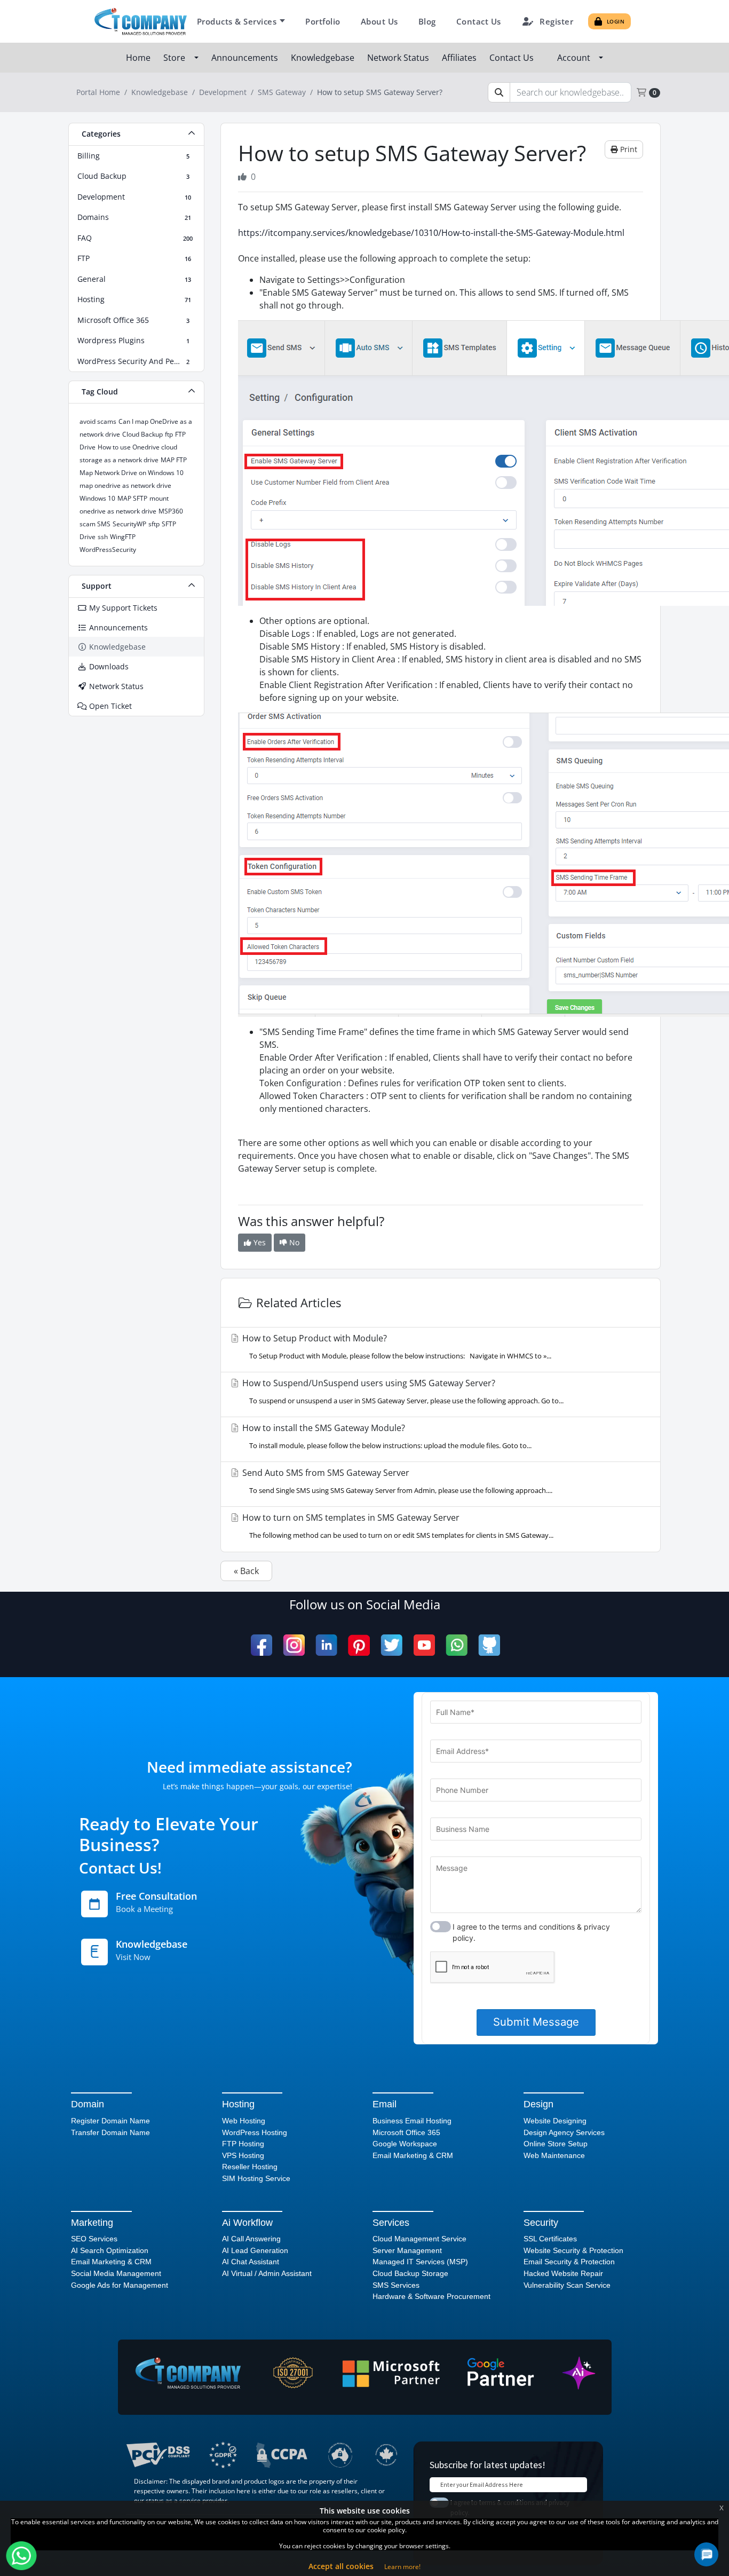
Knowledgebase (324, 58)
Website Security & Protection (573, 2250)
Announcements (246, 58)
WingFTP (123, 537)
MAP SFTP (132, 498)
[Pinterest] (359, 1645)
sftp (154, 524)
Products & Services (237, 21)
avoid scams (98, 421)
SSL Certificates (550, 2239)
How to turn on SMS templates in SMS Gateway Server (397, 1526)
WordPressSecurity (108, 550)
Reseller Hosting (250, 2167)
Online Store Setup (556, 2144)
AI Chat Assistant (251, 2262)
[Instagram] (294, 1645)
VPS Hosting (243, 2155)
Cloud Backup (142, 434)
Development (223, 92)
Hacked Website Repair (563, 2273)
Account (576, 58)
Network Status (399, 58)
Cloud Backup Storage (410, 2273)
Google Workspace (405, 2144)
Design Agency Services (564, 2132)
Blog (427, 21)
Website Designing (555, 2121)
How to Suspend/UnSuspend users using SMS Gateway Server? (402, 1391)
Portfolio (323, 21)
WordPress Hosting (255, 2132)
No (293, 1242)
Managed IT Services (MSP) (420, 2262)
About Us (379, 21)
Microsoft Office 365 (406, 2132)
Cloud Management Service (419, 2239)
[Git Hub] (489, 1645)
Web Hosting (244, 2121)
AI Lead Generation (255, 2250)
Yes (259, 1242)
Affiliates (460, 58)
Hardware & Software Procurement (431, 2296)
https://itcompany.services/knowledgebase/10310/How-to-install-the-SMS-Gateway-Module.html (431, 233)
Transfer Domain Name (110, 2132)
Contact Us (479, 21)
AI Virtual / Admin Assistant (267, 2273)
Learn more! (402, 2567)
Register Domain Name (110, 2121)
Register (556, 21)
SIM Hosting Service (256, 2178)
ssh (103, 537)
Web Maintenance (554, 2155)
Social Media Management (116, 2273)
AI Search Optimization (110, 2250)
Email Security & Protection (569, 2262)
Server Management (407, 2250)
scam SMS (95, 524)
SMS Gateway (282, 92)
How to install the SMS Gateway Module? (386, 1436)
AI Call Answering (251, 2239)
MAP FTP (174, 460)
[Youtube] (424, 1645)
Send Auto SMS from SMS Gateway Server (396, 1481)
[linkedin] (326, 1645)
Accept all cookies (341, 2566)
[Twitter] (391, 1645)
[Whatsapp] (457, 1645)
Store (176, 58)
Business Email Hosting (412, 2121)
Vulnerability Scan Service (567, 2285)
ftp (169, 434)
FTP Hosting (243, 2144)
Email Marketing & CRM (413, 2155)
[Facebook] (262, 1645)
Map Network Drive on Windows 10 (132, 473)
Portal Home (98, 92)
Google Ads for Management (120, 2285)
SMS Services (396, 2285)
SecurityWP (129, 524)
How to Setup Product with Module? (396, 1346)
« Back (246, 1571)
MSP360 (171, 511)
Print (628, 149)
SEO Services (94, 2239)
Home (139, 58)
